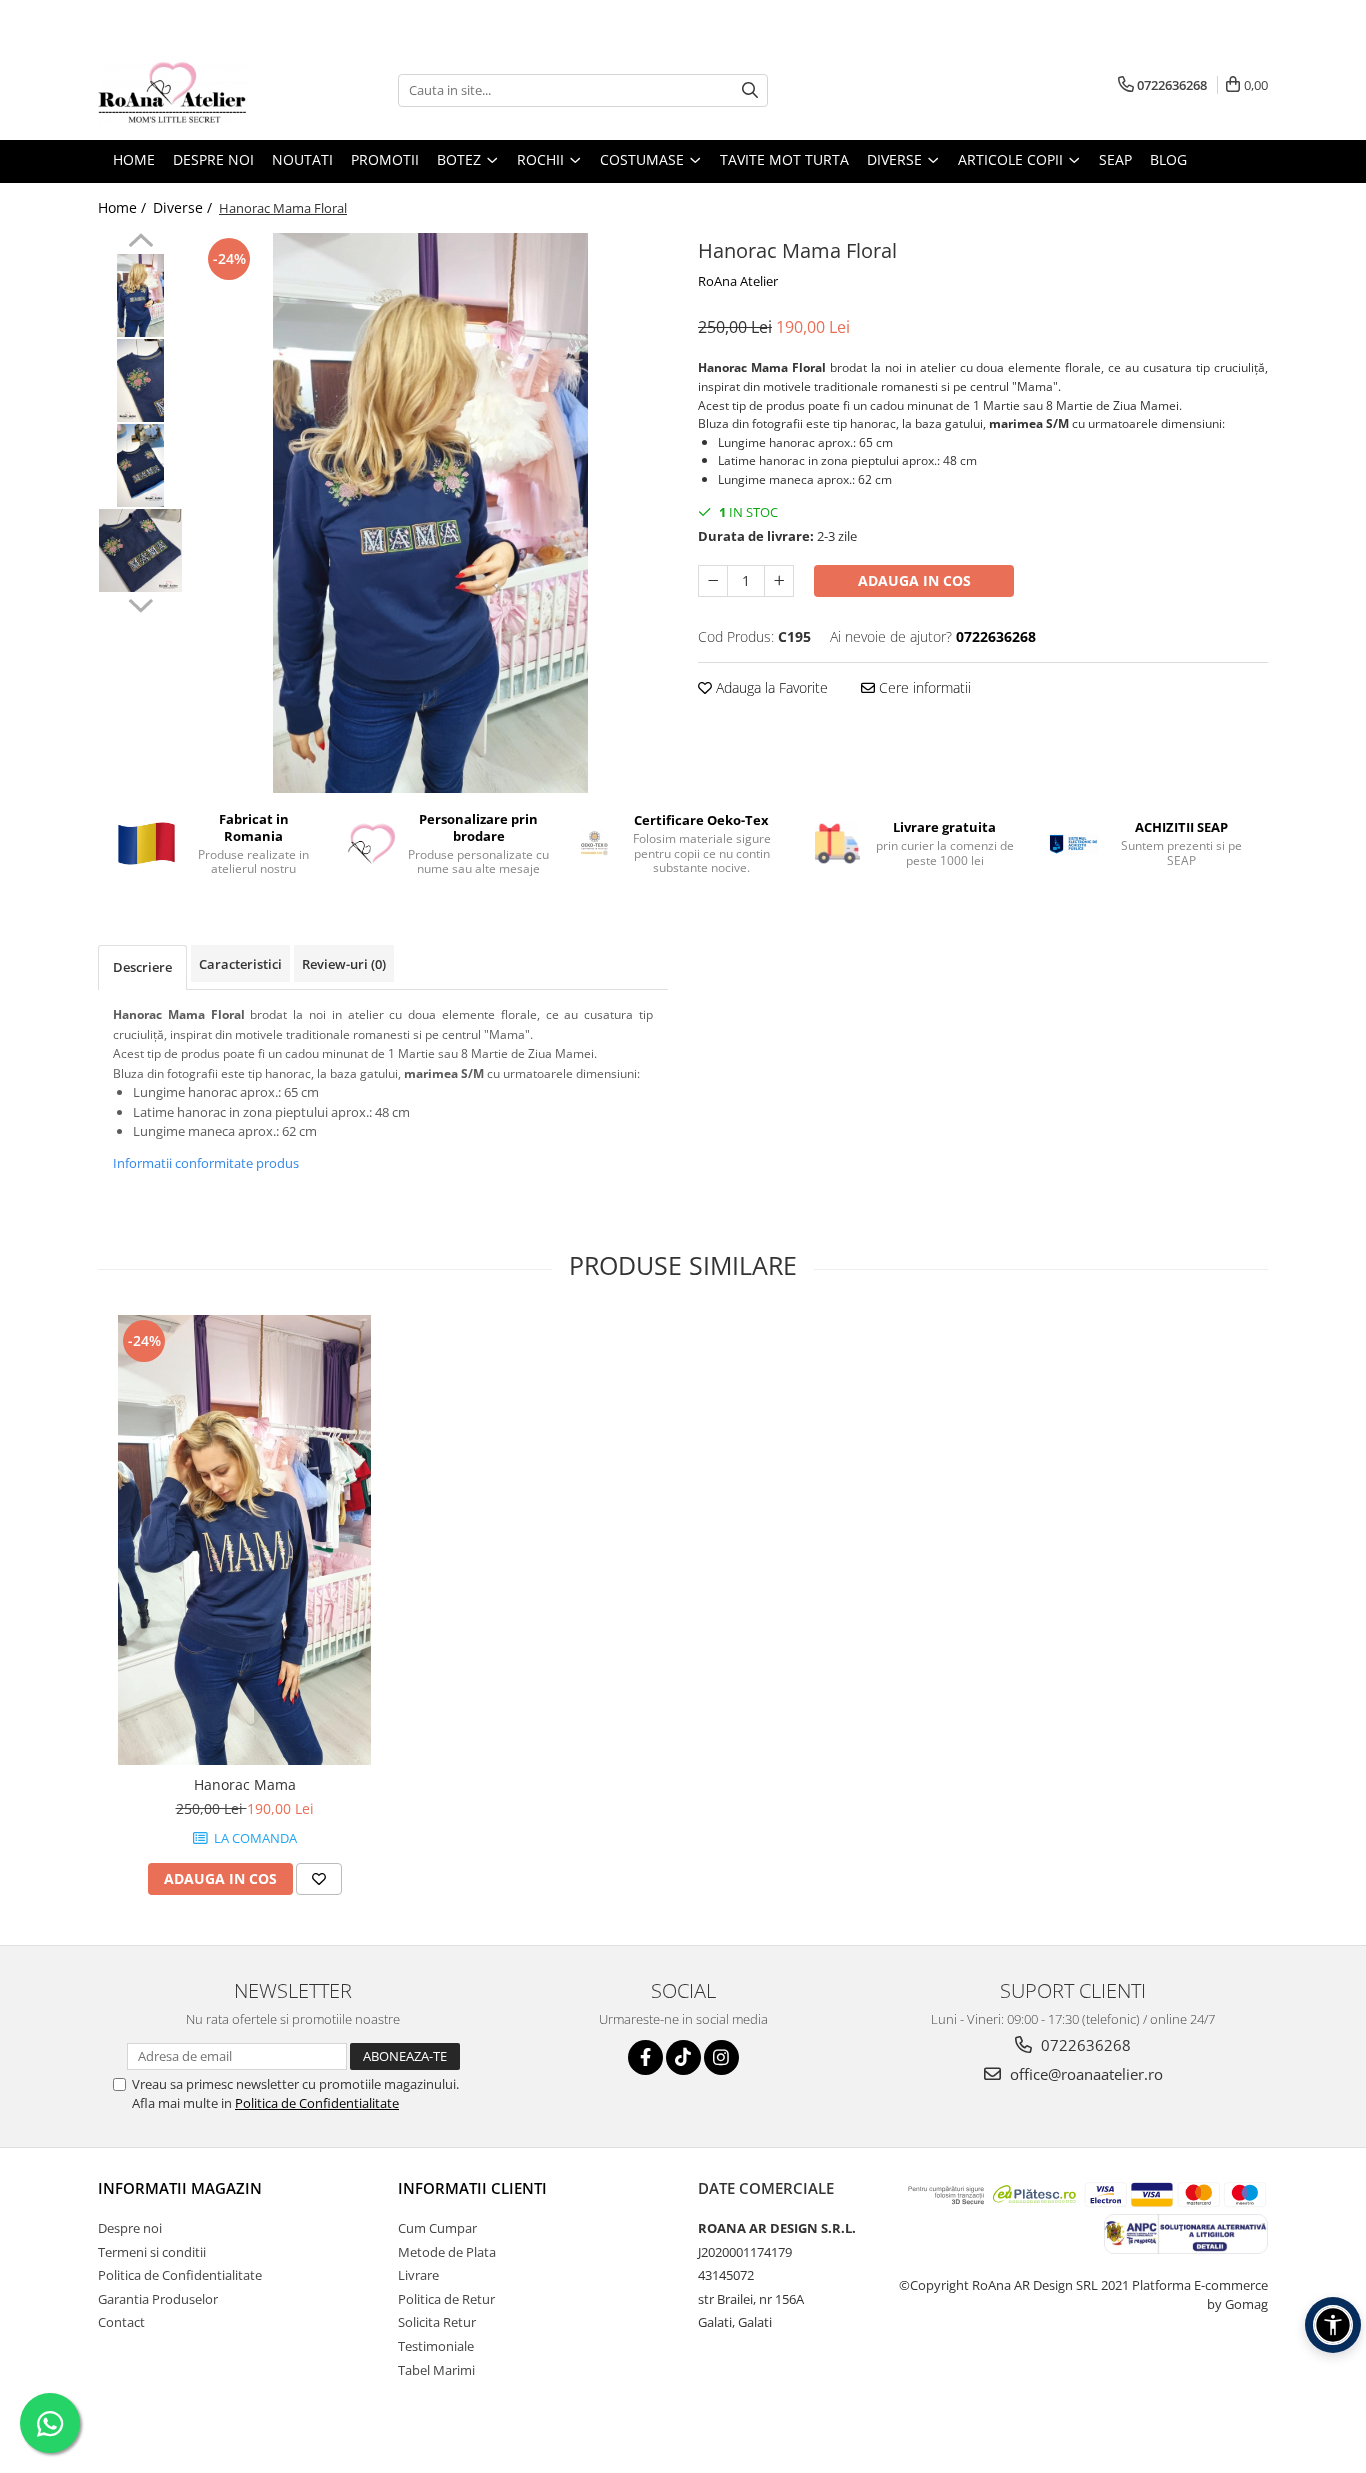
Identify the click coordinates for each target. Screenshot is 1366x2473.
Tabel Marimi (436, 2370)
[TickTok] (683, 2057)
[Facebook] (645, 2057)
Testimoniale (436, 2346)
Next (140, 603)
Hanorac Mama (245, 1784)
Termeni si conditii (152, 2252)
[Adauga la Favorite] (319, 1879)
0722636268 (1084, 2045)
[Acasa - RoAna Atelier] (198, 90)
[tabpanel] (430, 513)
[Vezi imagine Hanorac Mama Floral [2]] (140, 465)
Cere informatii (923, 687)
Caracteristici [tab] (240, 964)
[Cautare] (750, 90)
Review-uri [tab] (344, 964)
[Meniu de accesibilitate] (1333, 2325)
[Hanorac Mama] (244, 1540)
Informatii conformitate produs (206, 1163)
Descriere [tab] (142, 967)
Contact (121, 2322)
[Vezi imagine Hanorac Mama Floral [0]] (140, 295)
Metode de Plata (447, 2252)
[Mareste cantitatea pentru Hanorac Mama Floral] (779, 581)
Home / (124, 207)
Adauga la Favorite (770, 687)
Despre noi (130, 2228)
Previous (140, 243)
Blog (1168, 159)
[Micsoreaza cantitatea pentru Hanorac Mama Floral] (713, 581)
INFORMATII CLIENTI (472, 2188)
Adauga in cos (914, 580)
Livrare (418, 2275)
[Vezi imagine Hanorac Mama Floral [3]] (140, 550)
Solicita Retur (437, 2322)
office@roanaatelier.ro (1084, 2074)
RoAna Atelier (738, 281)
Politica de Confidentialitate (317, 2103)
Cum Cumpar (437, 2228)
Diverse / (184, 207)
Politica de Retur (446, 2299)
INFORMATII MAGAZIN (180, 2188)
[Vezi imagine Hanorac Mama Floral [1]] (140, 380)
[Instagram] (721, 2057)
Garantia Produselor (158, 2299)
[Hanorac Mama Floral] (430, 513)
